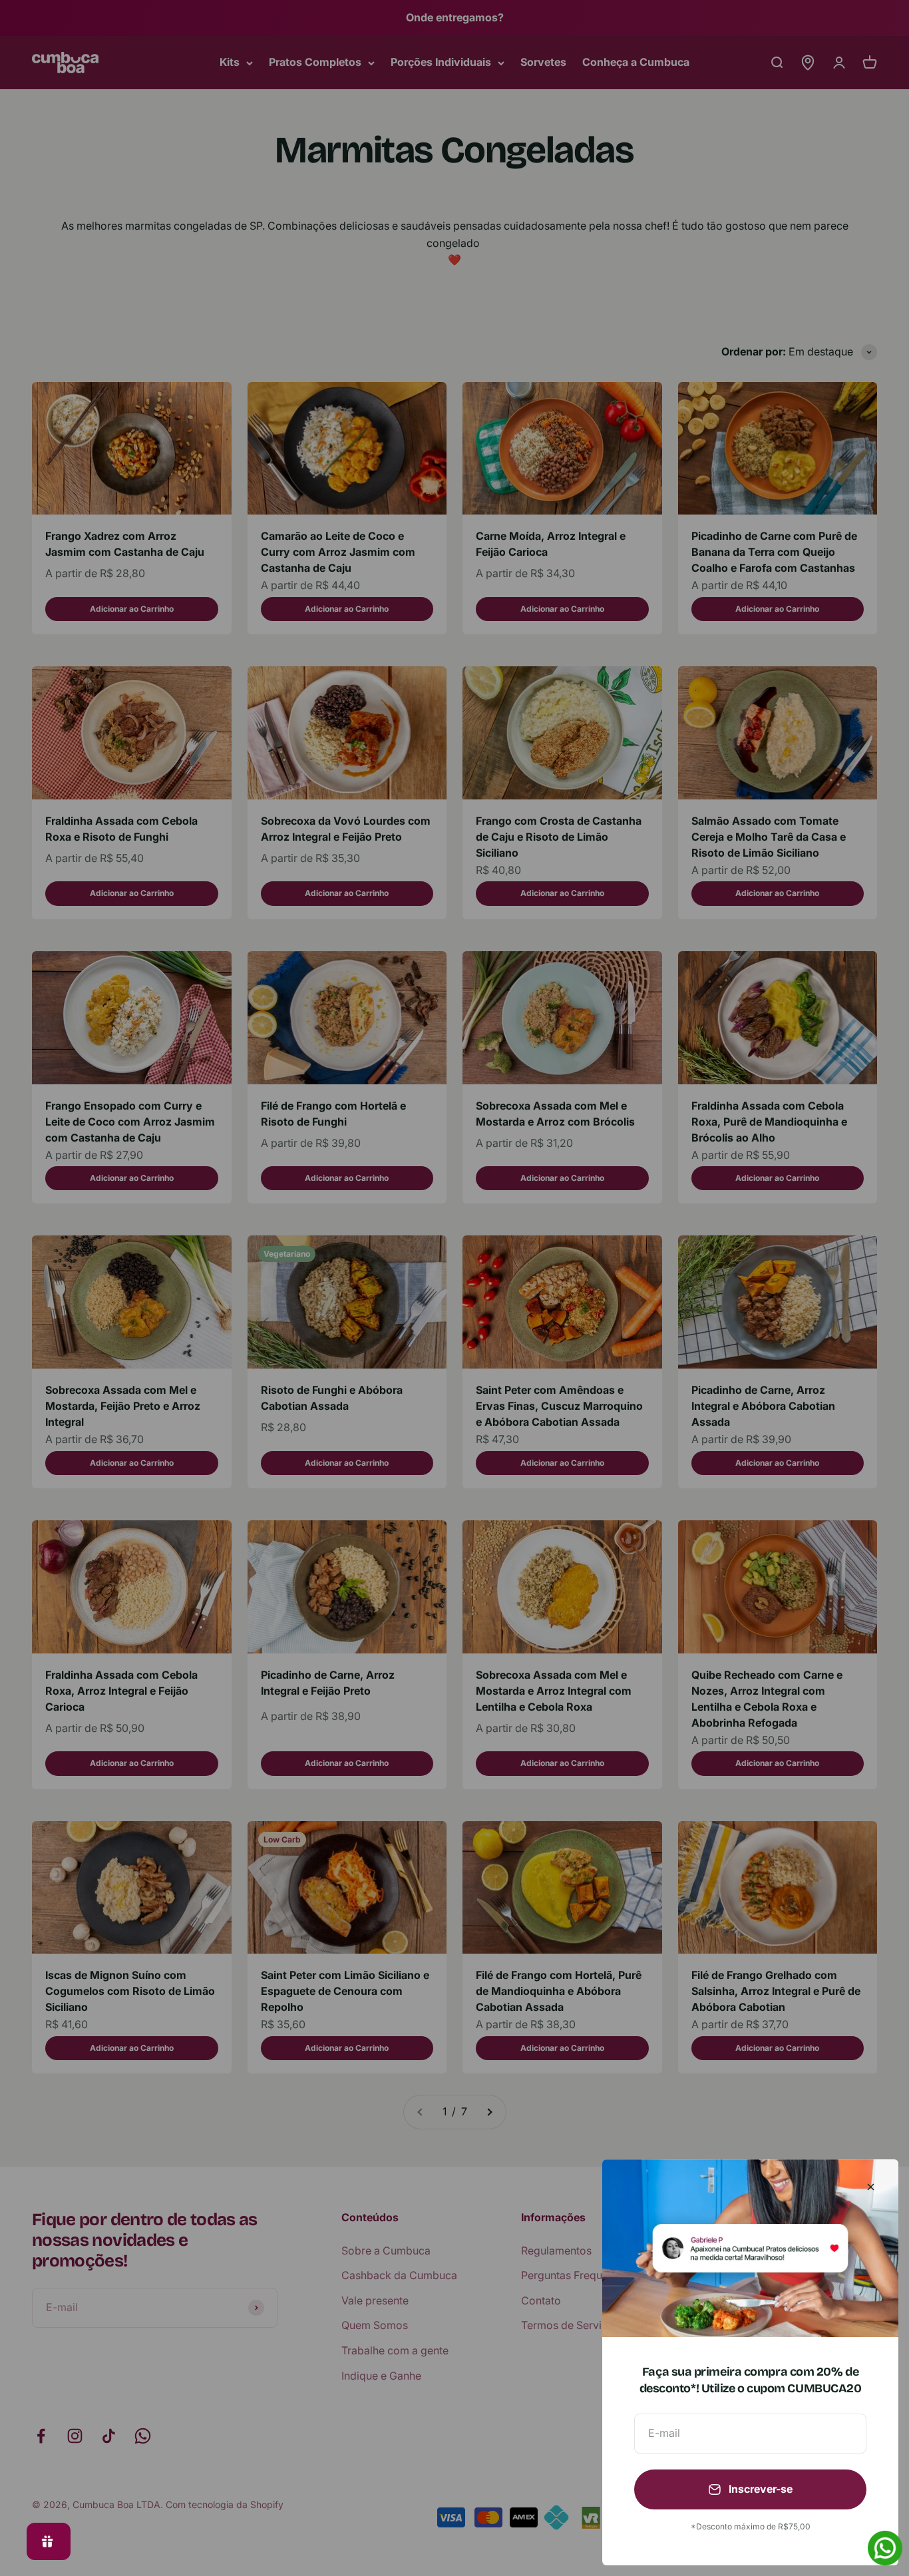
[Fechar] (871, 2187)
